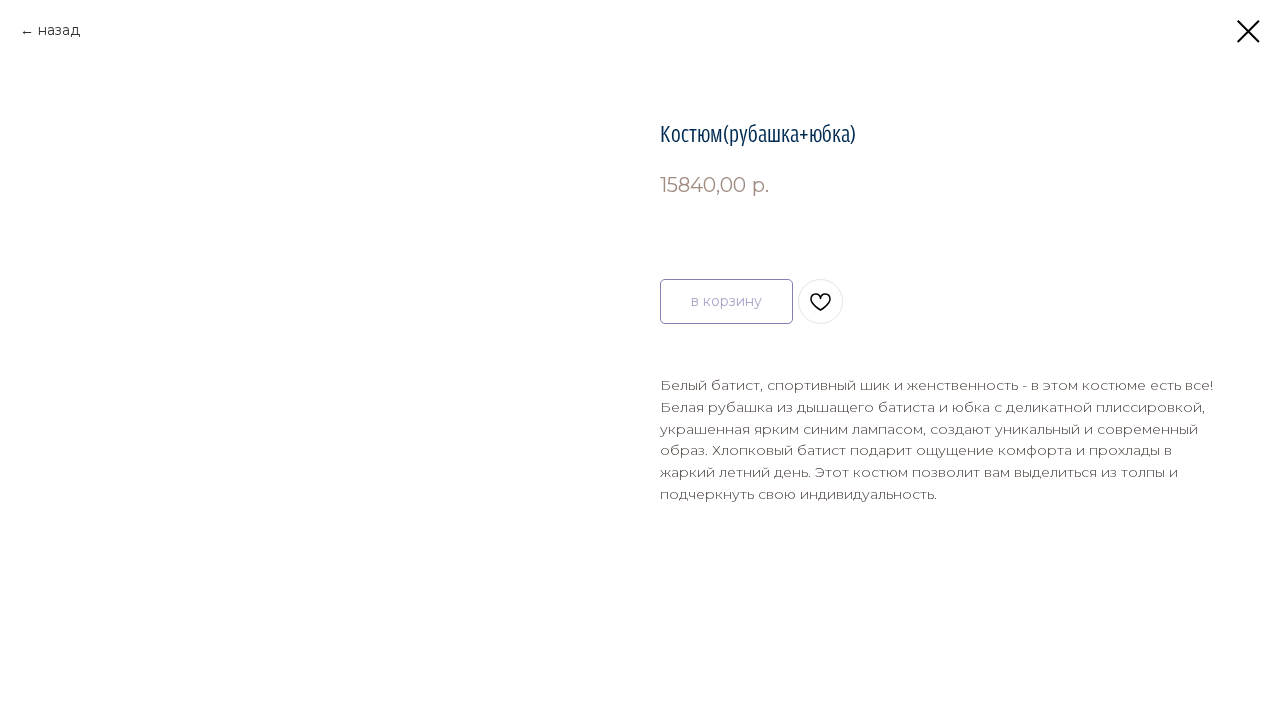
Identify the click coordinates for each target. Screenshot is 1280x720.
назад (59, 30)
